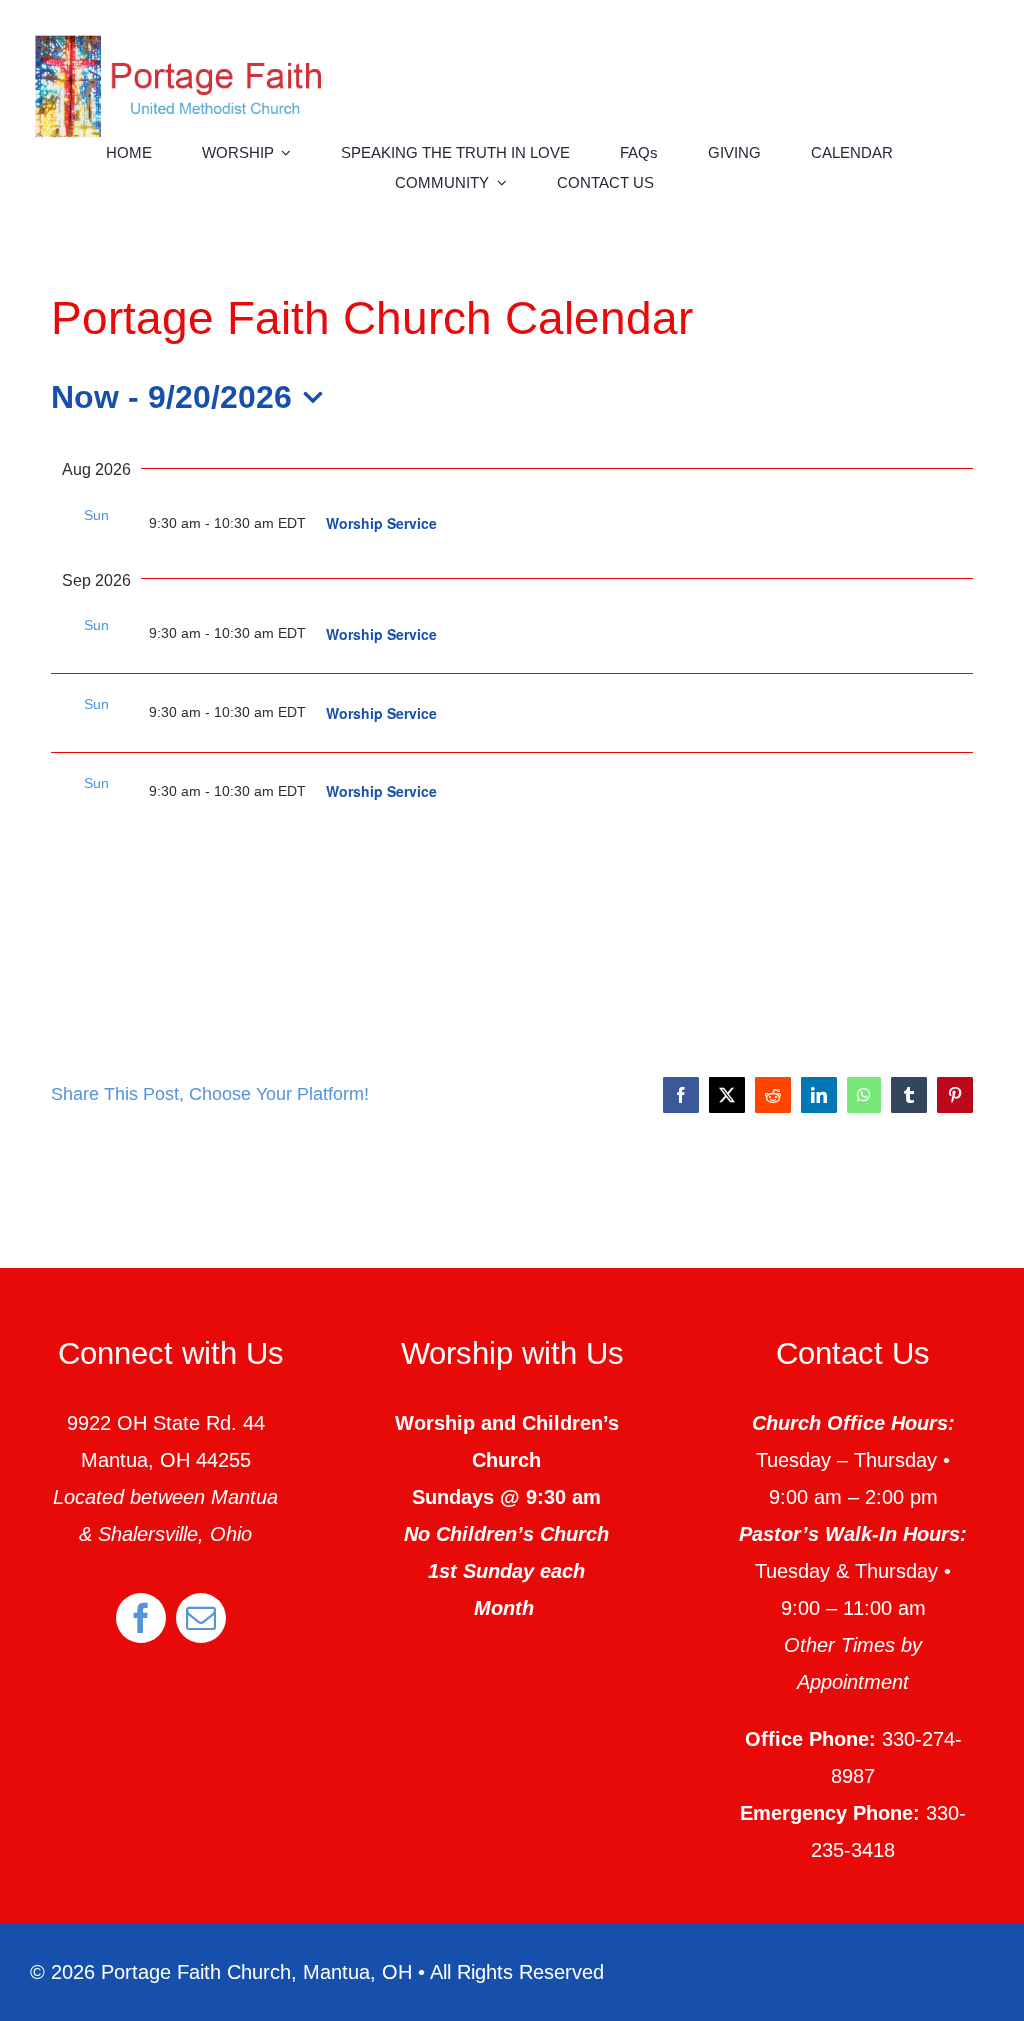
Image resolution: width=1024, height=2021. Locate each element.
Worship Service (381, 523)
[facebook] (141, 1618)
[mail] (201, 1618)
